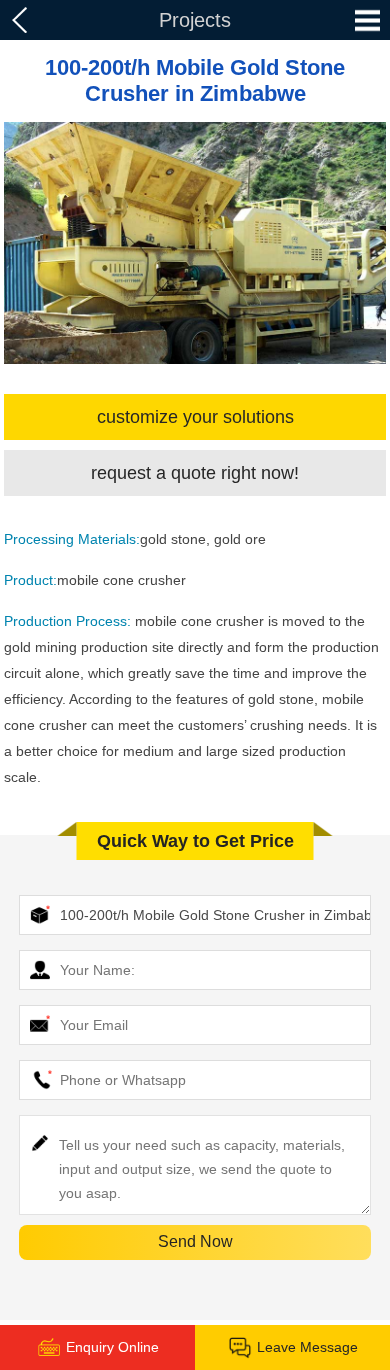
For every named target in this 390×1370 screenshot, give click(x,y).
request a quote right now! (195, 473)
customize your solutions (195, 417)
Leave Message (307, 1347)
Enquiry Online (112, 1347)
